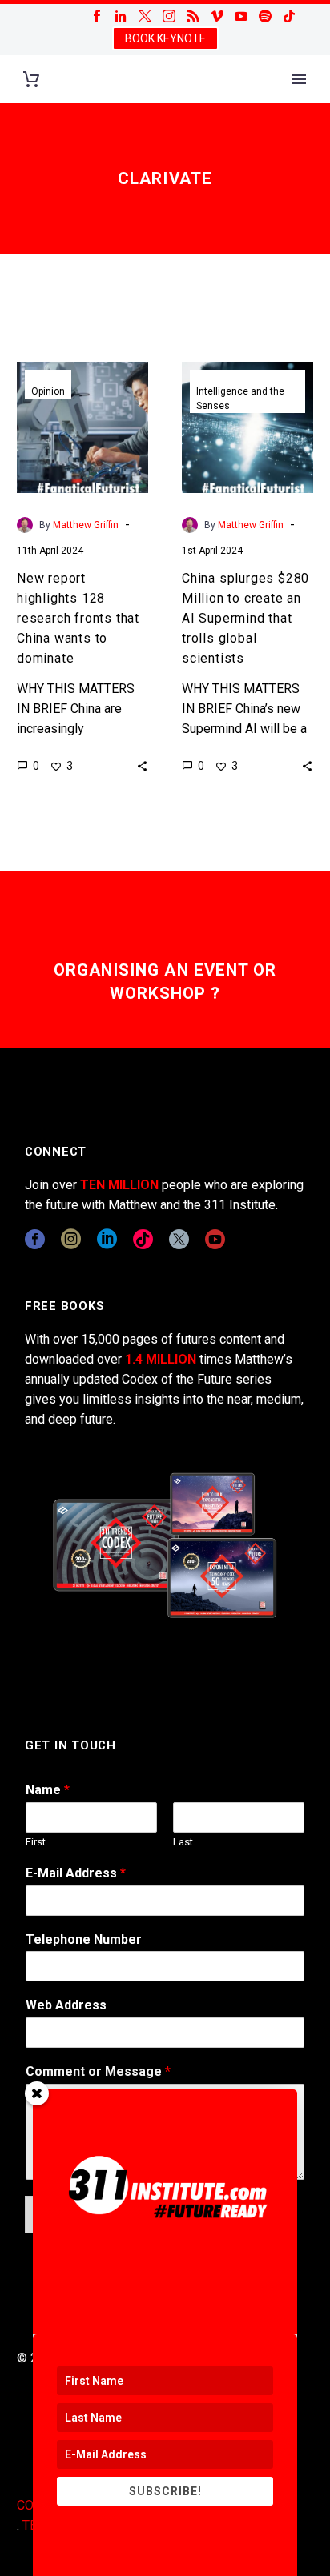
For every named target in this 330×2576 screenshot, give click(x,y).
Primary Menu (299, 79)
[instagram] (71, 1239)
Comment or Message (98, 2071)
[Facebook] (97, 16)
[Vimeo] (217, 16)
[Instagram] (169, 16)
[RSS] (193, 16)
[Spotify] (265, 16)
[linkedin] (107, 1239)
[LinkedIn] (121, 16)
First (36, 1842)
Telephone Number (84, 1939)
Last (183, 1842)
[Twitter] (145, 16)
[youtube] (215, 1239)
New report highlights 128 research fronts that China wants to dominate (78, 618)
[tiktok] (143, 1239)
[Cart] (31, 80)
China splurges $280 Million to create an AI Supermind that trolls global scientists (245, 618)
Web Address (66, 2005)
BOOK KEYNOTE (165, 38)
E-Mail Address (76, 1873)
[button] (142, 766)
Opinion (48, 391)
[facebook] (35, 1239)
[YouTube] (241, 16)
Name (48, 1790)
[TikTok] (289, 16)
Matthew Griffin (86, 525)
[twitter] (179, 1239)
